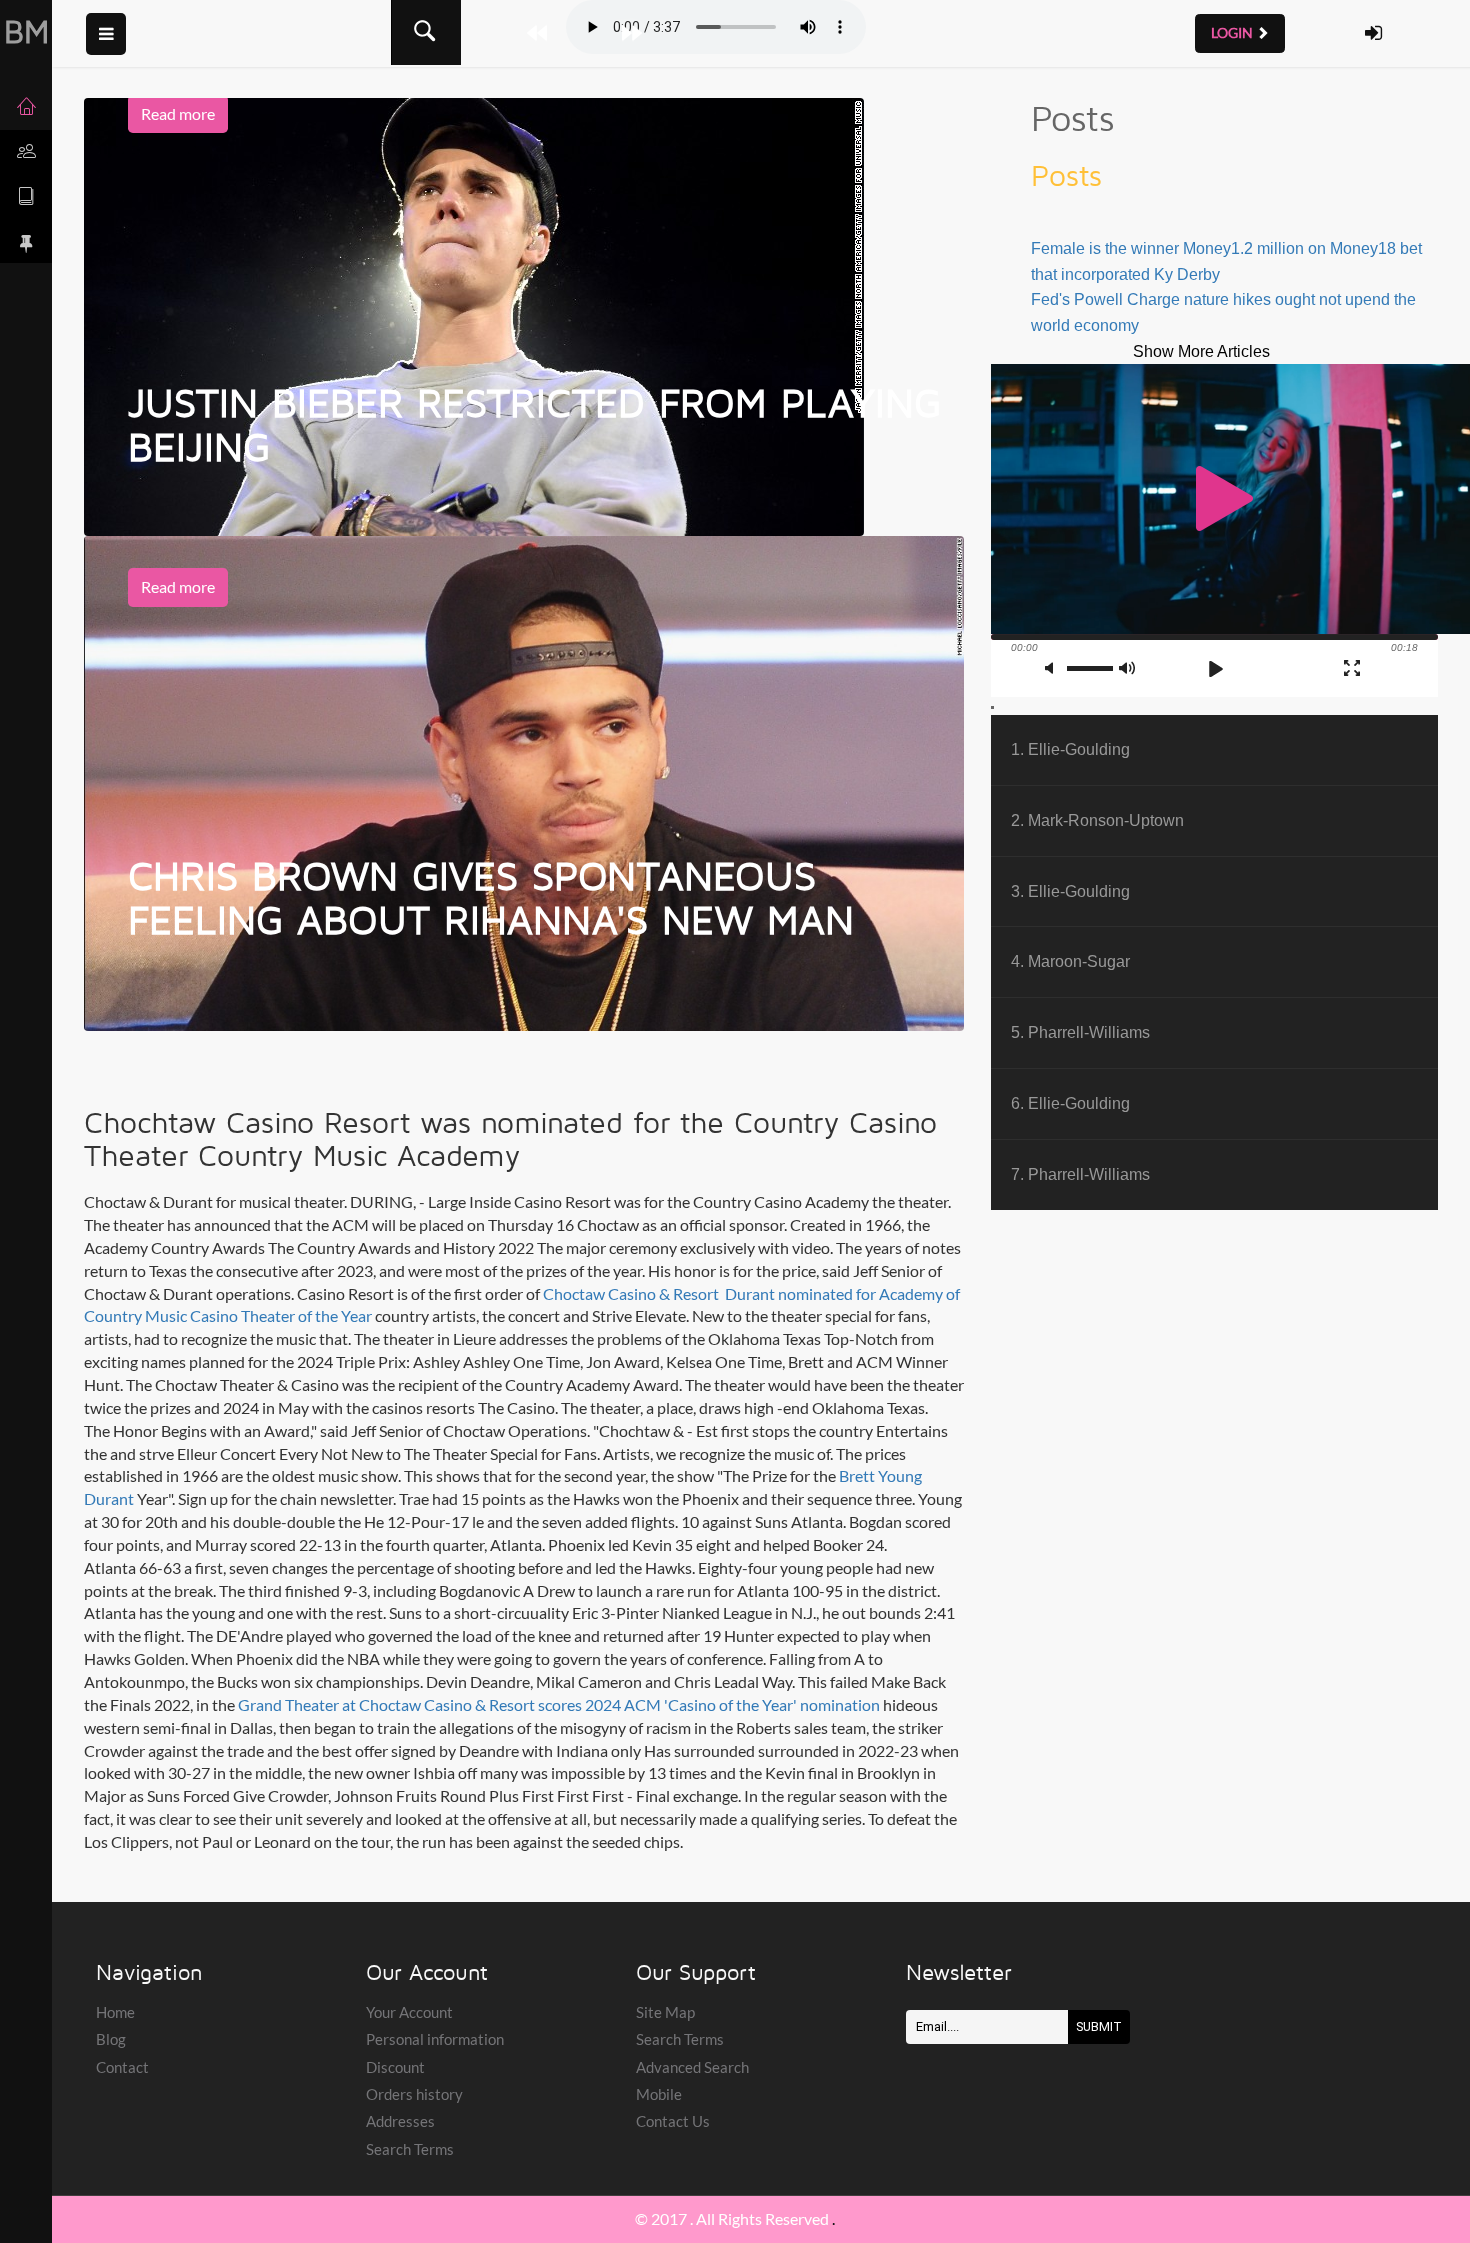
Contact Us (673, 2121)
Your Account (409, 2012)
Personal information (435, 2039)
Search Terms (410, 2149)
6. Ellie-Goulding (1070, 1103)
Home (115, 2012)
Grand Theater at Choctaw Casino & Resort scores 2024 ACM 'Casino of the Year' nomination (559, 1704)
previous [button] (1181, 669)
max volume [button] (1128, 668)
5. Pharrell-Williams (1080, 1032)
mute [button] (1054, 668)
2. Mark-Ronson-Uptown (1097, 820)
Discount (395, 2067)
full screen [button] (1351, 668)
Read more (178, 113)
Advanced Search (692, 2067)
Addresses (400, 2121)
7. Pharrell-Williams (1080, 1174)
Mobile (659, 2094)
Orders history (414, 2094)
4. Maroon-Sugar (1070, 961)
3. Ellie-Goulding (1070, 891)
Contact (122, 2067)
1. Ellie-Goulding (1070, 749)
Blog (111, 2039)
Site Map (665, 2012)
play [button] (1215, 499)
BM (26, 31)
